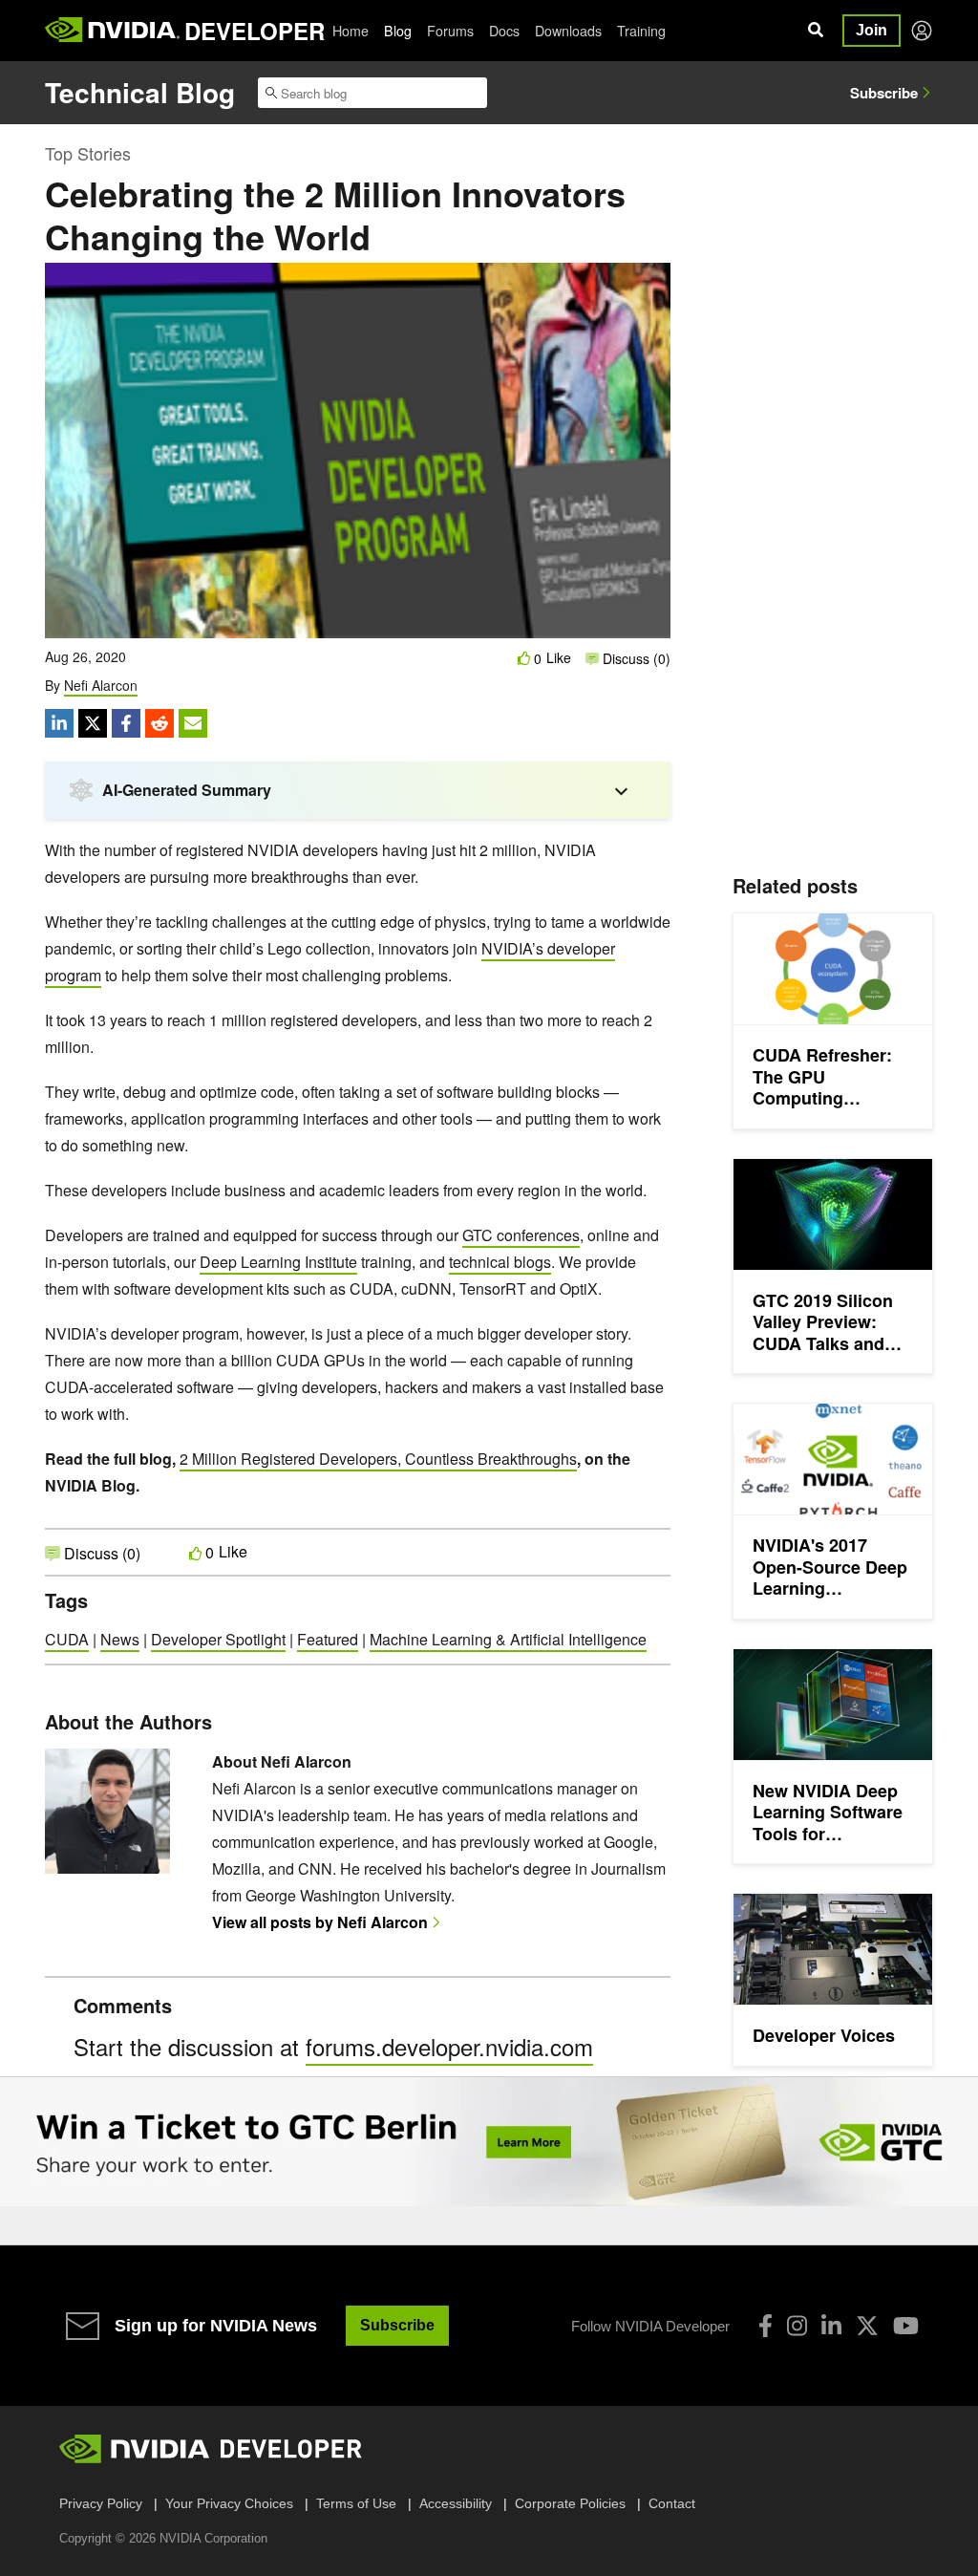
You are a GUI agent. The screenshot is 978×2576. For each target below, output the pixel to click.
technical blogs (500, 1262)
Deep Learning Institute (278, 1262)
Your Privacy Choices (229, 2503)
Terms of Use (356, 2503)
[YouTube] (906, 2326)
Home (351, 31)
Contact (672, 2503)
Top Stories (88, 153)
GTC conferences (521, 1235)
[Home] (112, 31)
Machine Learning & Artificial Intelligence (508, 1639)
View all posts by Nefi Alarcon (320, 1922)
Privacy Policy (101, 2503)
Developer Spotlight (218, 1639)
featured (328, 1639)
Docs (504, 31)
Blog (398, 31)
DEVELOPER (255, 31)
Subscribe (884, 93)
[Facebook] (765, 2326)
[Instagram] (797, 2326)
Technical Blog (140, 92)
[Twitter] (867, 2326)
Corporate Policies (570, 2503)
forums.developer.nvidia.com (449, 2046)
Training (641, 31)
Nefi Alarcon (101, 685)
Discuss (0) (635, 658)
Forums (450, 31)
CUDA (67, 1639)
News (120, 1639)
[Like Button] (524, 658)
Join (872, 30)
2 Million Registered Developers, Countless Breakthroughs (378, 1459)
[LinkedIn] (831, 2326)
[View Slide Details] (489, 2142)
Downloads (568, 31)
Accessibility (456, 2503)
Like (559, 658)
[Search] (816, 31)
